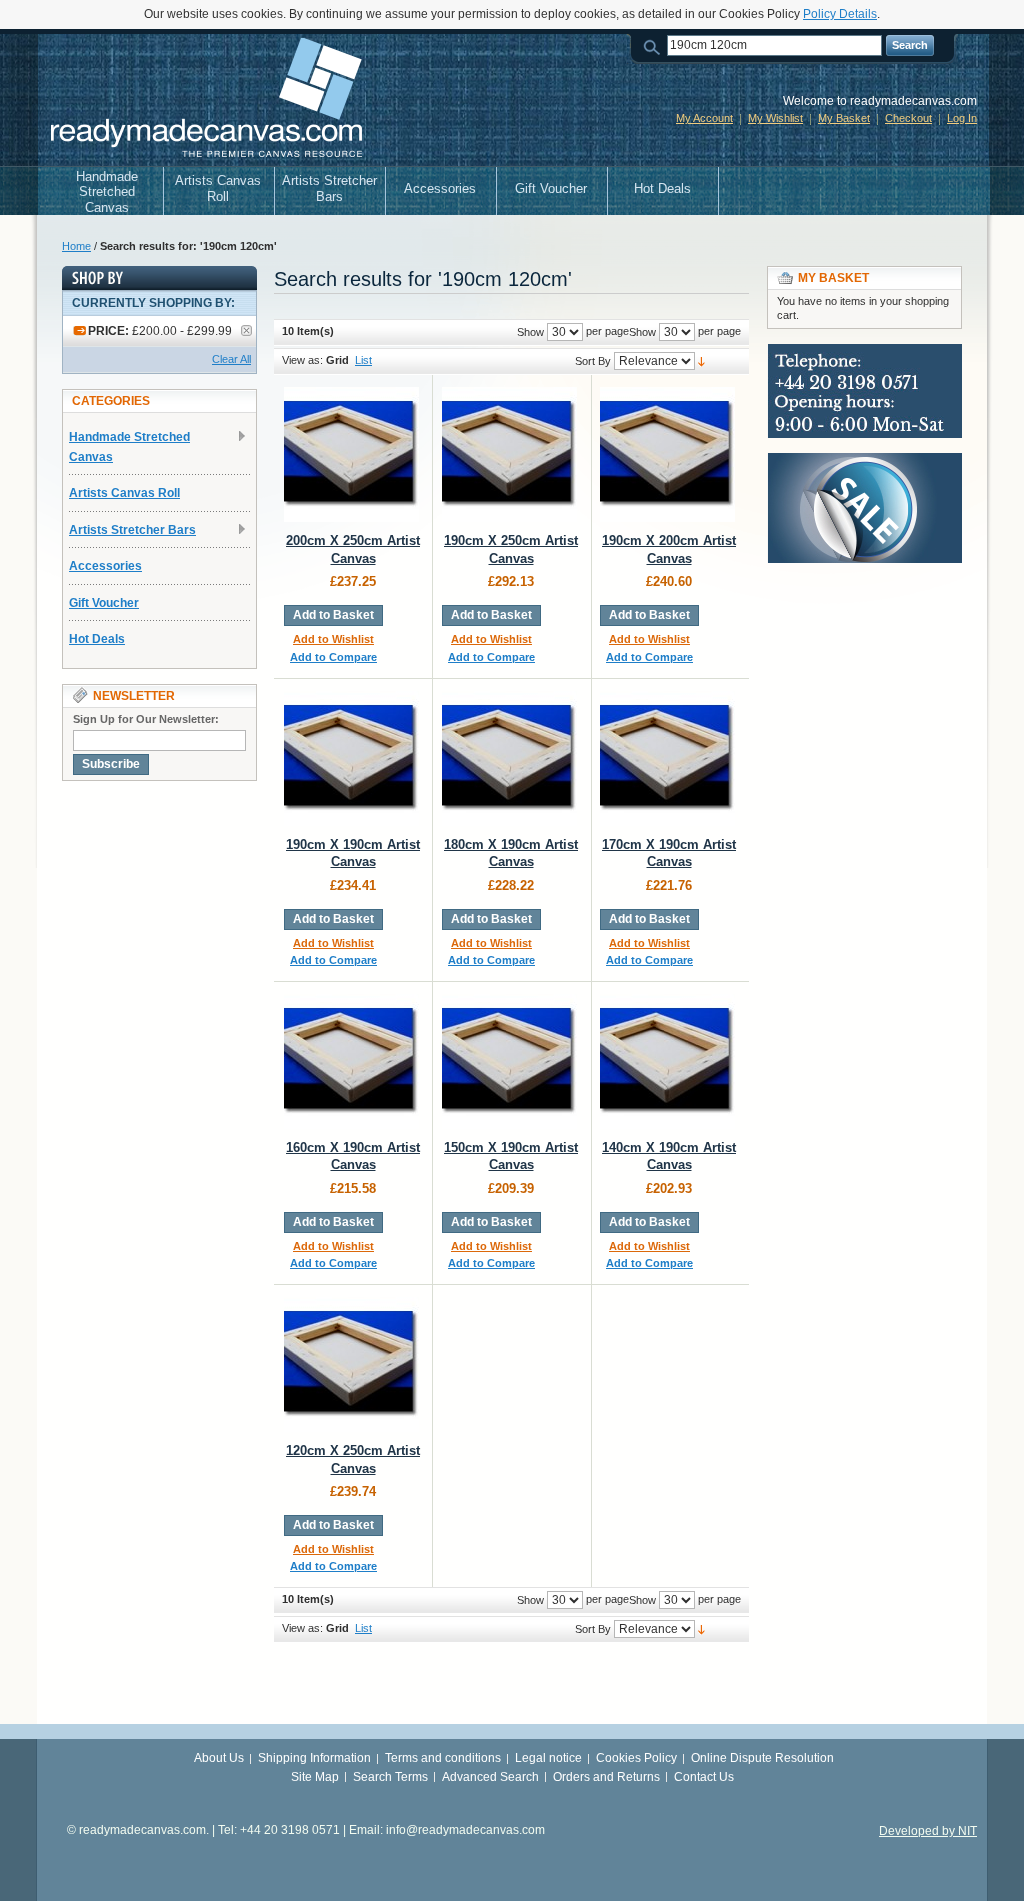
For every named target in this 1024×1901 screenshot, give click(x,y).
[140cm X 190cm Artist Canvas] (667, 1061)
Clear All (231, 359)
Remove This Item (246, 330)
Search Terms (390, 1777)
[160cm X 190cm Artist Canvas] (351, 1061)
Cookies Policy (636, 1758)
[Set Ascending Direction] (701, 361)
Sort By (593, 361)
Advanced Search (490, 1777)
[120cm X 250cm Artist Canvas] (351, 1364)
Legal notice (548, 1758)
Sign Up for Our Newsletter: (146, 719)
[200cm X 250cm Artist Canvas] (351, 454)
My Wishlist (775, 118)
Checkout (908, 118)
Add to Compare (333, 657)
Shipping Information (314, 1758)
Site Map (315, 1777)
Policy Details (840, 14)
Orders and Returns (606, 1777)
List (363, 360)
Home (76, 246)
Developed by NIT (928, 1831)
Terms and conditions (443, 1758)
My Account (704, 118)
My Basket (844, 118)
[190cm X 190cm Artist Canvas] (351, 758)
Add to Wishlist (333, 639)
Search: (655, 45)
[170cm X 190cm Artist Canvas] (667, 758)
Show (642, 332)
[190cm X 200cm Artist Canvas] (667, 454)
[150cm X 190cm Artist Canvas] (509, 1061)
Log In (962, 118)
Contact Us (704, 1777)
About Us (219, 1758)
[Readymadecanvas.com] (204, 100)
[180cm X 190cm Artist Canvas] (509, 758)
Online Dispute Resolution (762, 1758)
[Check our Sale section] (865, 462)
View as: (302, 360)
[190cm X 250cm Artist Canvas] (509, 454)
